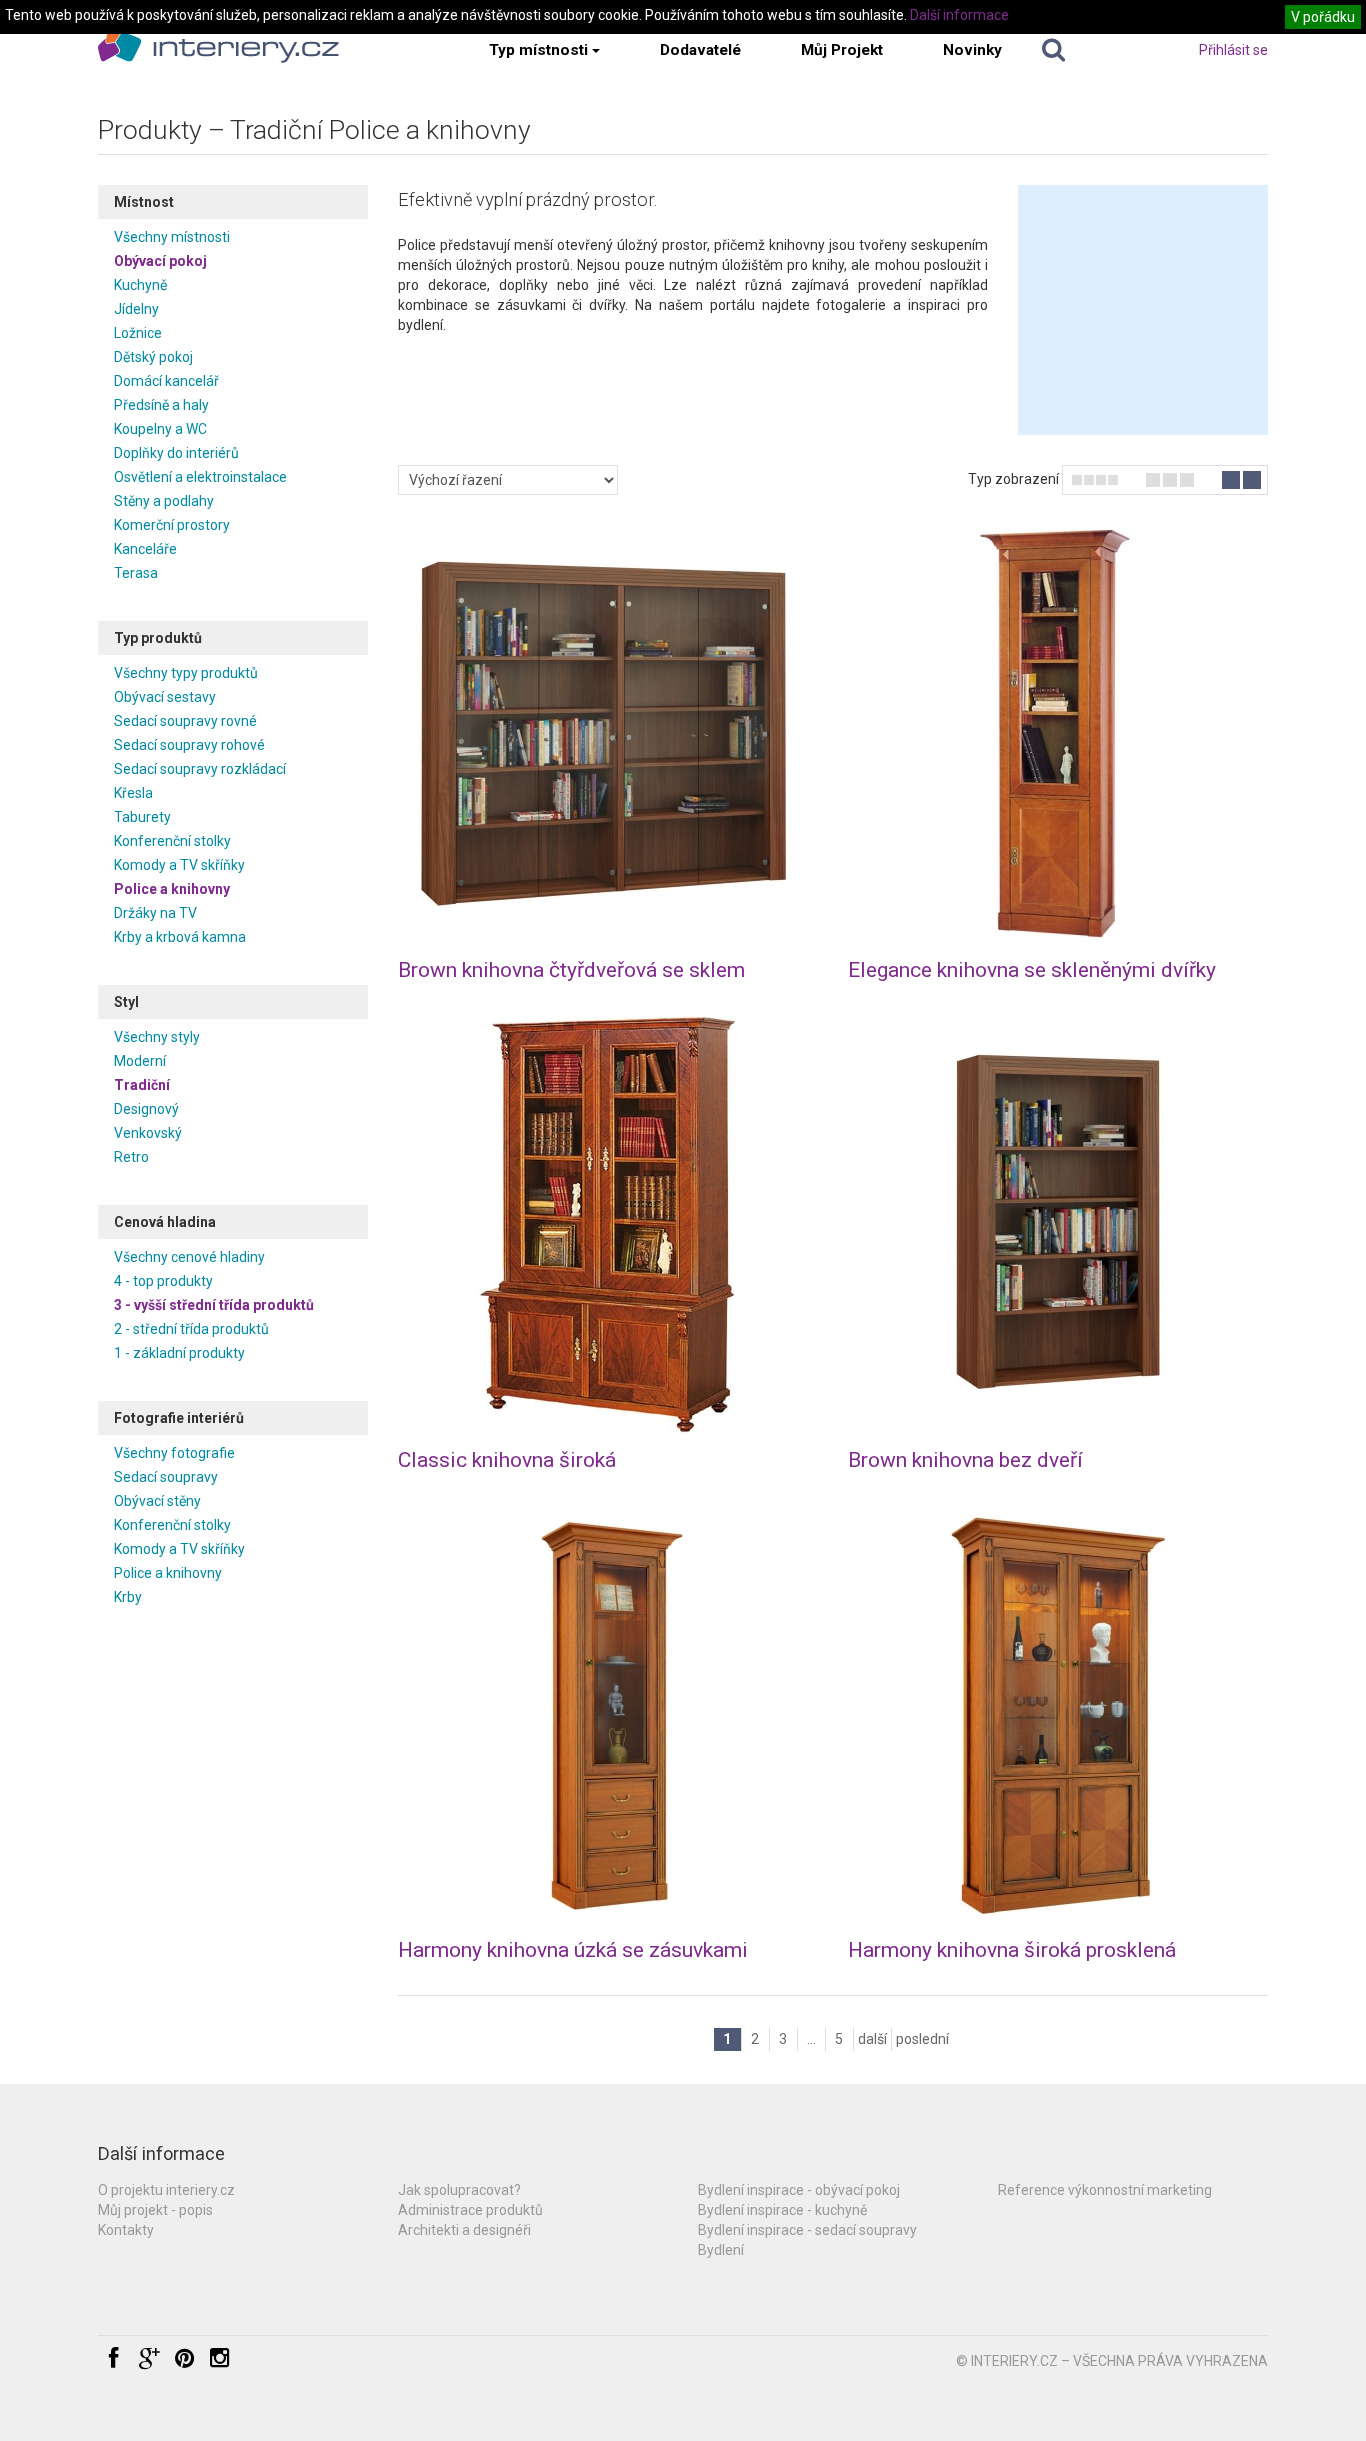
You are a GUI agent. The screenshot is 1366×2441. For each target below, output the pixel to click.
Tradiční (142, 1085)
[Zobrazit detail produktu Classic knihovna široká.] (608, 1225)
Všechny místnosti (172, 237)
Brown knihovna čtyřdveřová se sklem (571, 970)
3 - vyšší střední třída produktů (214, 1305)
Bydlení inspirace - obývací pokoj (799, 2190)
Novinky (972, 50)
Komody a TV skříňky (179, 865)
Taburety (142, 817)
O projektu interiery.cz (166, 2190)
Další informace (959, 15)
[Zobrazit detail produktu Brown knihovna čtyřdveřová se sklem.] (608, 735)
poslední (922, 2039)
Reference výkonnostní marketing (1105, 2190)
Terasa (136, 573)
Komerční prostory (172, 525)
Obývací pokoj (160, 261)
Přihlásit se (1233, 50)
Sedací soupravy (166, 1477)
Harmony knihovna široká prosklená (1012, 1950)
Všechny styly (157, 1037)
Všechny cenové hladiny (189, 1257)
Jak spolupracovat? (459, 2190)
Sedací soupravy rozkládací (200, 769)
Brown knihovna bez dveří (965, 1460)
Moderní (140, 1061)
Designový (146, 1109)
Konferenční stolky (172, 841)
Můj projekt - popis (155, 2210)
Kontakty (126, 2230)
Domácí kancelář (166, 381)
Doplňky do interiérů (176, 453)
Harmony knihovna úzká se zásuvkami (573, 1950)
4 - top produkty (163, 1281)
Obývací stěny (157, 1501)
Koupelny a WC (160, 429)
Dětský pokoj (153, 357)
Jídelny (136, 309)
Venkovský (148, 1133)
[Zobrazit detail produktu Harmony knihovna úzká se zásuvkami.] (608, 1715)
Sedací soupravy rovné (185, 721)
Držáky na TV (155, 913)
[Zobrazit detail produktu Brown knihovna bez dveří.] (1058, 1225)
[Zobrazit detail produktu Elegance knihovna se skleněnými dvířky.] (1058, 735)
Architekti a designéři (464, 2230)
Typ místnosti (538, 50)
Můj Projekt (842, 50)
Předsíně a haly (161, 405)
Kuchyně (140, 285)
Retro (131, 1157)
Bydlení (721, 2250)
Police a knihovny (172, 889)
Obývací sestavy (165, 697)
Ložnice (138, 333)
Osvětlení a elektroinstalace (200, 477)
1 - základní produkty (179, 1353)
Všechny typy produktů (186, 673)
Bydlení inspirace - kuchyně (782, 2210)
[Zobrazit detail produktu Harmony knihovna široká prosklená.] (1058, 1715)
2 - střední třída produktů (191, 1329)
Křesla (133, 793)
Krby (128, 1597)
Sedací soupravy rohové (189, 745)
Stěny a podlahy (164, 501)
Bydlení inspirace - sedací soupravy (807, 2230)
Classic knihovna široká (507, 1460)
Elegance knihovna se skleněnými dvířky (1032, 970)
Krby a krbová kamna (180, 937)
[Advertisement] (1143, 310)
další (872, 2039)
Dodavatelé (700, 50)
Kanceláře (145, 549)
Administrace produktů (470, 2210)
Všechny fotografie (174, 1453)
